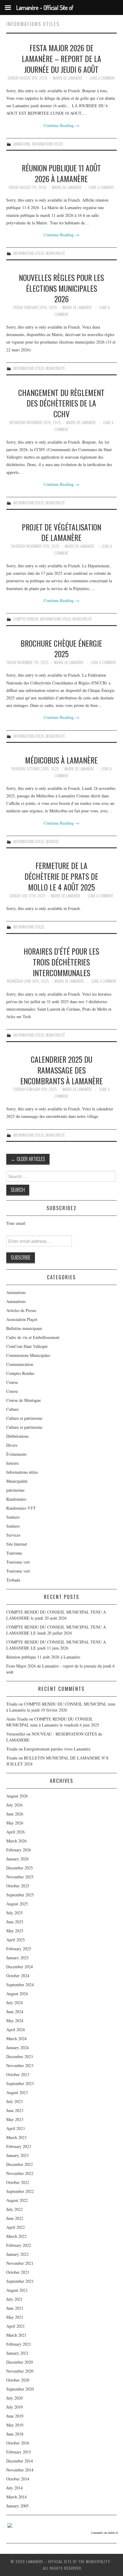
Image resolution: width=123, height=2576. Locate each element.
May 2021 (15, 2317)
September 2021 (20, 2281)
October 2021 (18, 2272)
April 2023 (16, 2128)
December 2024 (20, 1967)
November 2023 (20, 2065)
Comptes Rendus (26, 619)
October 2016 (18, 2443)
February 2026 (19, 1850)
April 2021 (16, 2326)
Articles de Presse (21, 1310)
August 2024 (17, 1994)
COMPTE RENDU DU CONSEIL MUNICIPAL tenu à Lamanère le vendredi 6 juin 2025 (53, 1722)
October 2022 (18, 2182)
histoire (13, 1463)
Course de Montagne (24, 1400)
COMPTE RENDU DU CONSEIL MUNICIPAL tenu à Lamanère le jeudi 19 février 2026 (61, 1707)
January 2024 (17, 2047)
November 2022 (20, 2173)
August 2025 (17, 1904)
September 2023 (20, 2083)
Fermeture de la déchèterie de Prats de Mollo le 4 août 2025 (61, 876)
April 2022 (16, 2227)
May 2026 (15, 1823)
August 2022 (17, 2200)
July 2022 (14, 2209)
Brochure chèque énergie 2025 (61, 648)
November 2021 (20, 2263)
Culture (13, 1409)
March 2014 (16, 2497)
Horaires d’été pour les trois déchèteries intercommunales (61, 962)
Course (12, 1382)
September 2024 (20, 1985)
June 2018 (15, 2434)
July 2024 (14, 2003)
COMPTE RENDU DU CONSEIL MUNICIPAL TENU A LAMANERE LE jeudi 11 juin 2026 (56, 1645)
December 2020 (20, 2362)
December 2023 (20, 2056)
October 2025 (18, 1886)
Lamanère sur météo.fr (105, 2533)
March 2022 (16, 2236)
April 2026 (16, 1832)
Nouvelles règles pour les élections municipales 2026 (61, 288)
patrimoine (15, 1490)
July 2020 (14, 2398)
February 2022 (19, 2245)
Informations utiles (47, 144)
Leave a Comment (102, 78)
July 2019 (14, 2407)
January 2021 (17, 2353)
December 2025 (20, 1868)
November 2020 (20, 2371)
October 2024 (18, 1976)
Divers (12, 1445)
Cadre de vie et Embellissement (33, 1337)
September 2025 (20, 1895)
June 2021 (15, 2308)
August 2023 (17, 2092)
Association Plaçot (22, 1319)
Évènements (16, 1454)
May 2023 (15, 2119)
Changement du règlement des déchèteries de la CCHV (61, 403)
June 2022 (15, 2218)
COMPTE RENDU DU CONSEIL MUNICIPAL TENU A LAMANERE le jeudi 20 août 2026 (56, 1615)
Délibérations (17, 1436)
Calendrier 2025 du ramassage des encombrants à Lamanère (61, 1070)
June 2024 (15, 2012)
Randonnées (16, 1499)
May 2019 (15, 2425)
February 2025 (19, 1949)
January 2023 (17, 2155)
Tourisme (14, 1553)
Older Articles (28, 1159)
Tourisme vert (18, 1562)
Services (52, 842)
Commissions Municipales (28, 1355)
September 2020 (20, 2389)
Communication (20, 1364)
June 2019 (15, 2416)
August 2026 (17, 1796)
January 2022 (17, 2254)
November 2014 (20, 2470)
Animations (22, 144)
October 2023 (18, 2074)
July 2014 (14, 2488)
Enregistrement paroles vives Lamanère (57, 1749)
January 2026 (17, 1859)
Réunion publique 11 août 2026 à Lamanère (61, 173)
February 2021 (19, 2344)
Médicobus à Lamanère (61, 760)
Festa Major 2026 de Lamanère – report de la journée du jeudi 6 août (61, 58)
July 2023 (14, 2101)
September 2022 (20, 2191)
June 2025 (15, 1922)
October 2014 (18, 2479)
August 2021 (17, 2290)
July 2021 (14, 2299)
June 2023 (15, 2110)
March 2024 (16, 2038)
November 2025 (20, 1877)
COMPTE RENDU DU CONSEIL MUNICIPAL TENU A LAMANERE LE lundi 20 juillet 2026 (56, 1630)
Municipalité (55, 253)
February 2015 (19, 2452)
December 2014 (20, 2461)
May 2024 (15, 2021)
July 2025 (14, 1913)
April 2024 (16, 2029)
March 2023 (16, 2137)
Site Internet (17, 1544)
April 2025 (16, 1940)
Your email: (16, 1223)
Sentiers (13, 1517)
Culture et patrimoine (24, 1418)
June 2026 (15, 1814)
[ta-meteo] (10, 2525)
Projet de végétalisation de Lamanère (61, 532)
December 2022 (20, 2164)
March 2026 (16, 1841)
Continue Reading (61, 125)
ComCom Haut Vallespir (27, 1346)
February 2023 (19, 2146)
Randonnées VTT (21, 1508)
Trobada (13, 1580)
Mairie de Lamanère (68, 78)
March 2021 (16, 2335)
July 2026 (14, 1805)
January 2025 (17, 1958)
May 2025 (15, 1931)
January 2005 (17, 2506)
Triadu (12, 1749)
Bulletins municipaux (24, 1328)
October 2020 (18, 2380)
